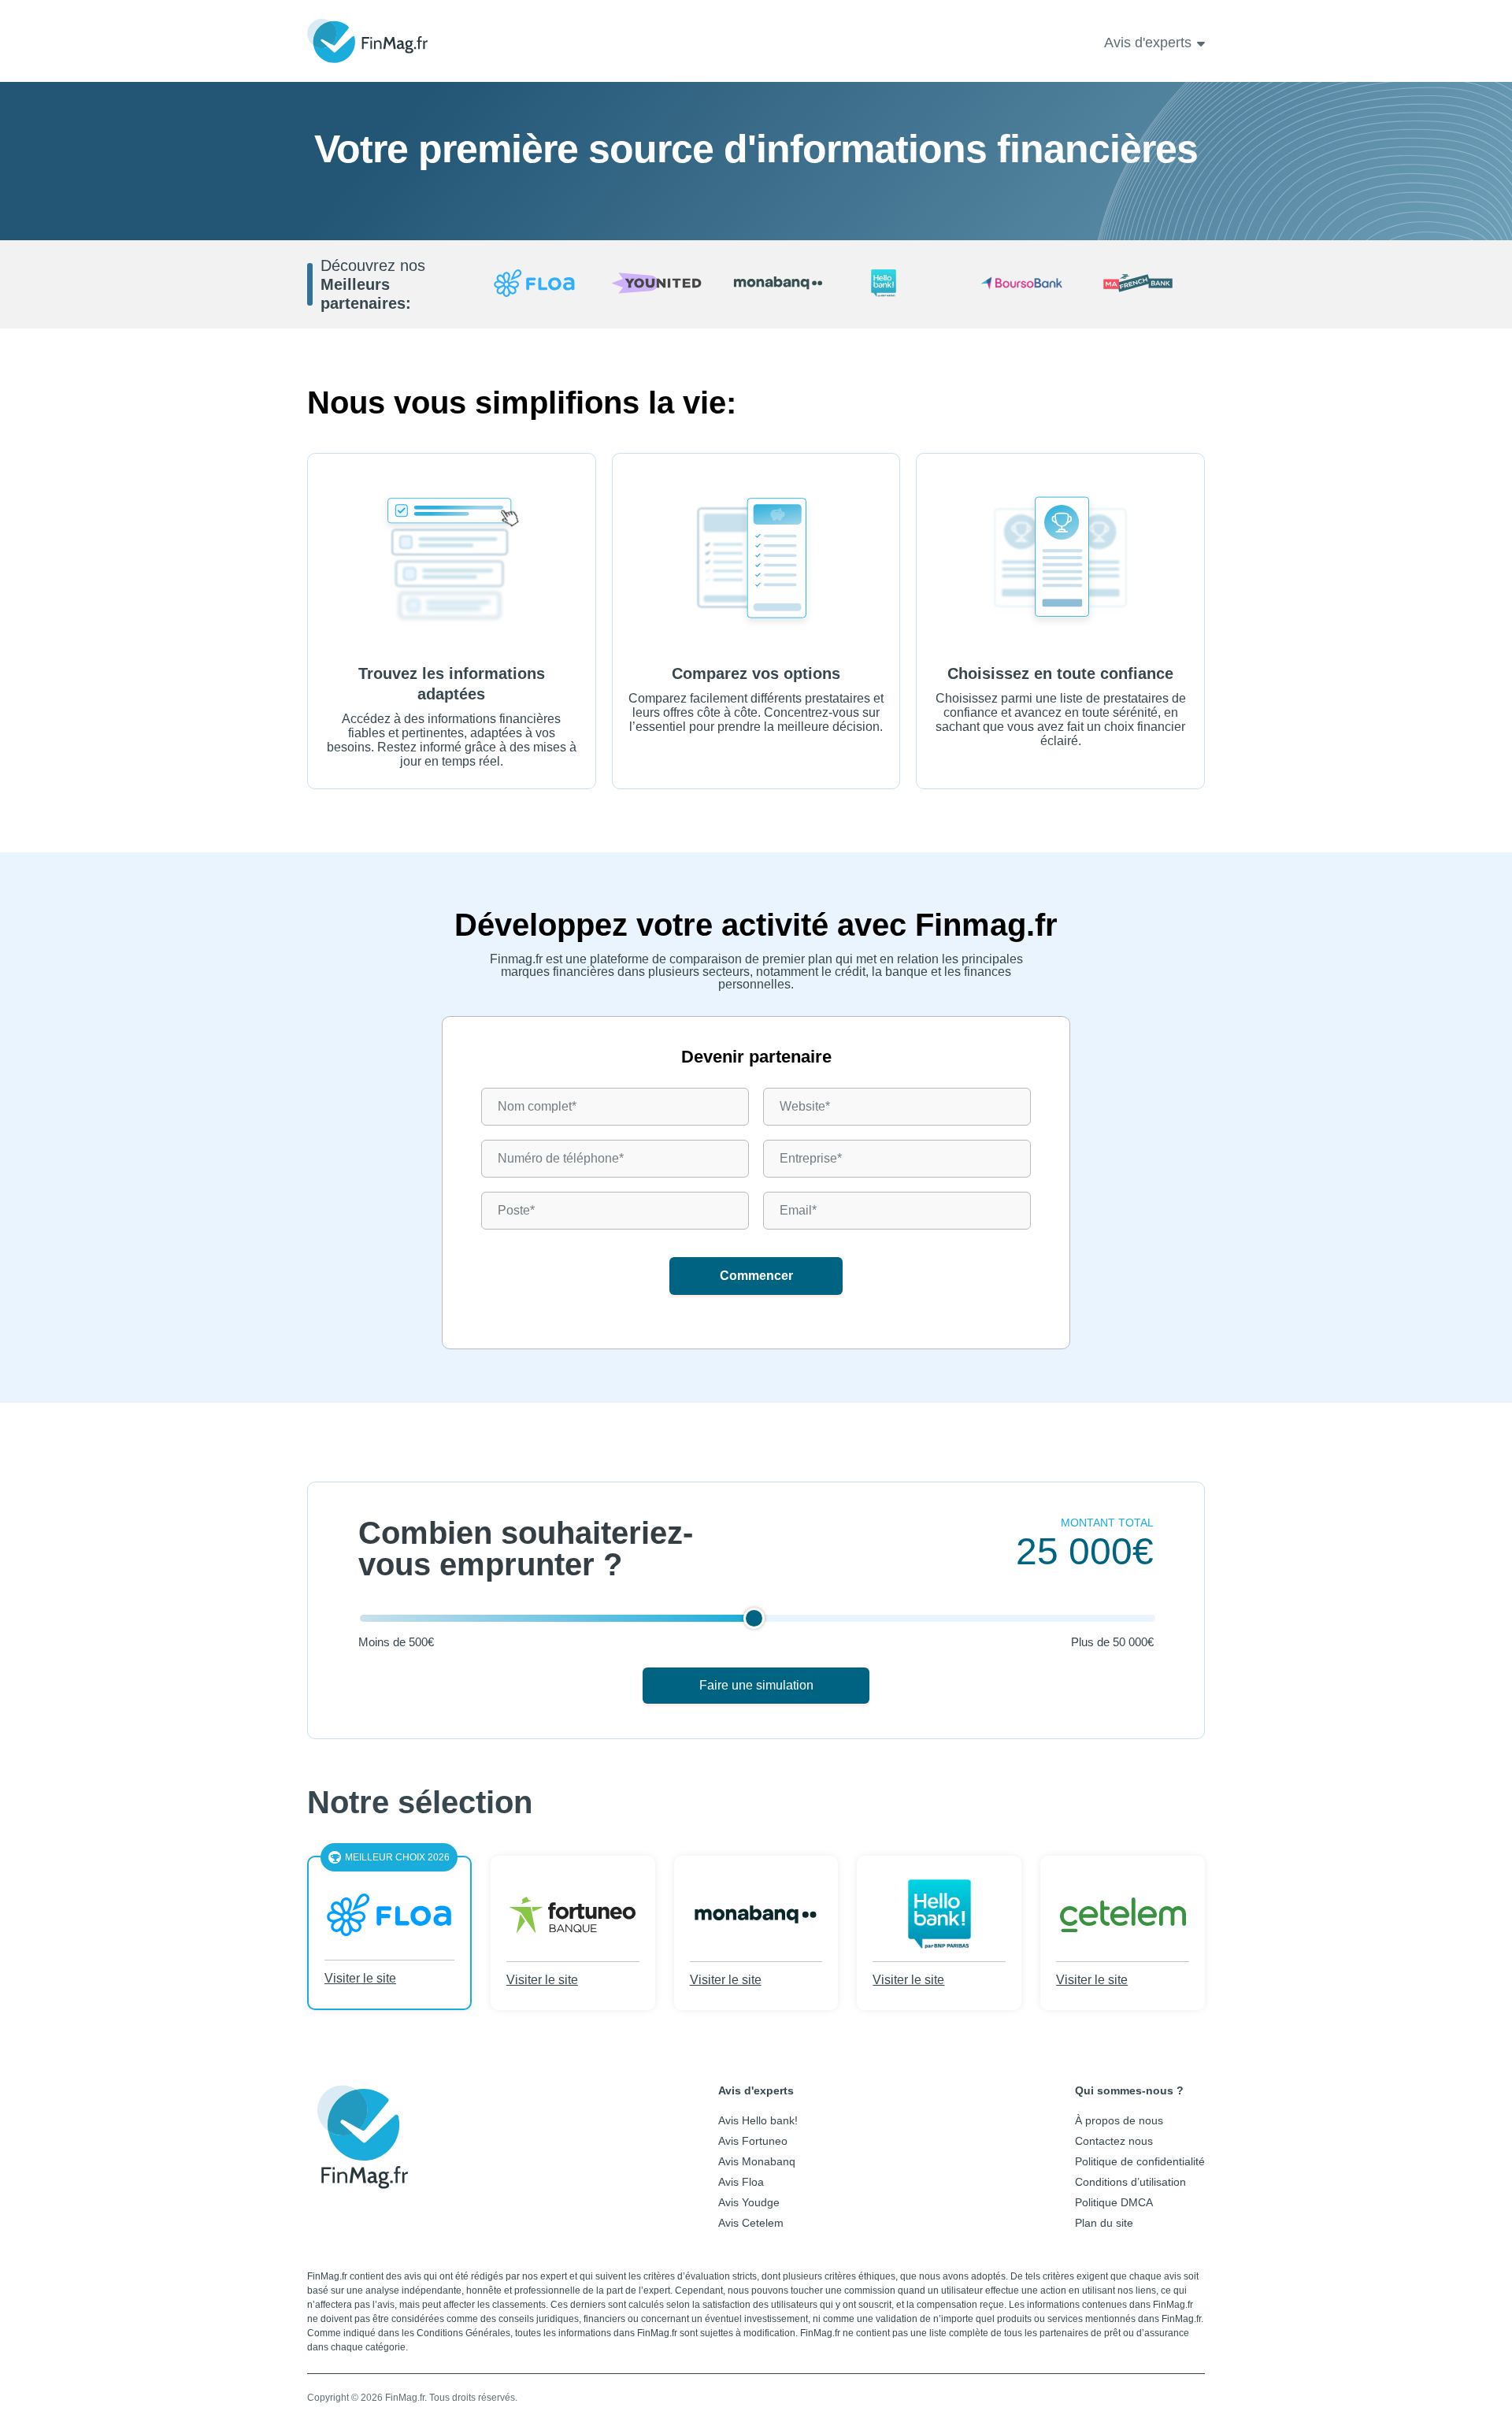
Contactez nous (1114, 2141)
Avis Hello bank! (758, 2120)
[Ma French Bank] (1144, 284)
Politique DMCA (1114, 2202)
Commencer (756, 1276)
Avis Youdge (749, 2202)
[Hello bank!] (901, 284)
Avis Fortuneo (753, 2141)
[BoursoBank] (1022, 284)
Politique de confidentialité (1140, 2161)
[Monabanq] (778, 284)
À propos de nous (1119, 2120)
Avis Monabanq (757, 2161)
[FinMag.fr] (362, 2177)
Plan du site (1104, 2223)
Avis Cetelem (751, 2223)
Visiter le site (360, 1978)
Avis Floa (741, 2182)
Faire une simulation (756, 1685)
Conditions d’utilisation (1130, 2182)
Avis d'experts (1148, 43)
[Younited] (656, 284)
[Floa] (534, 284)
